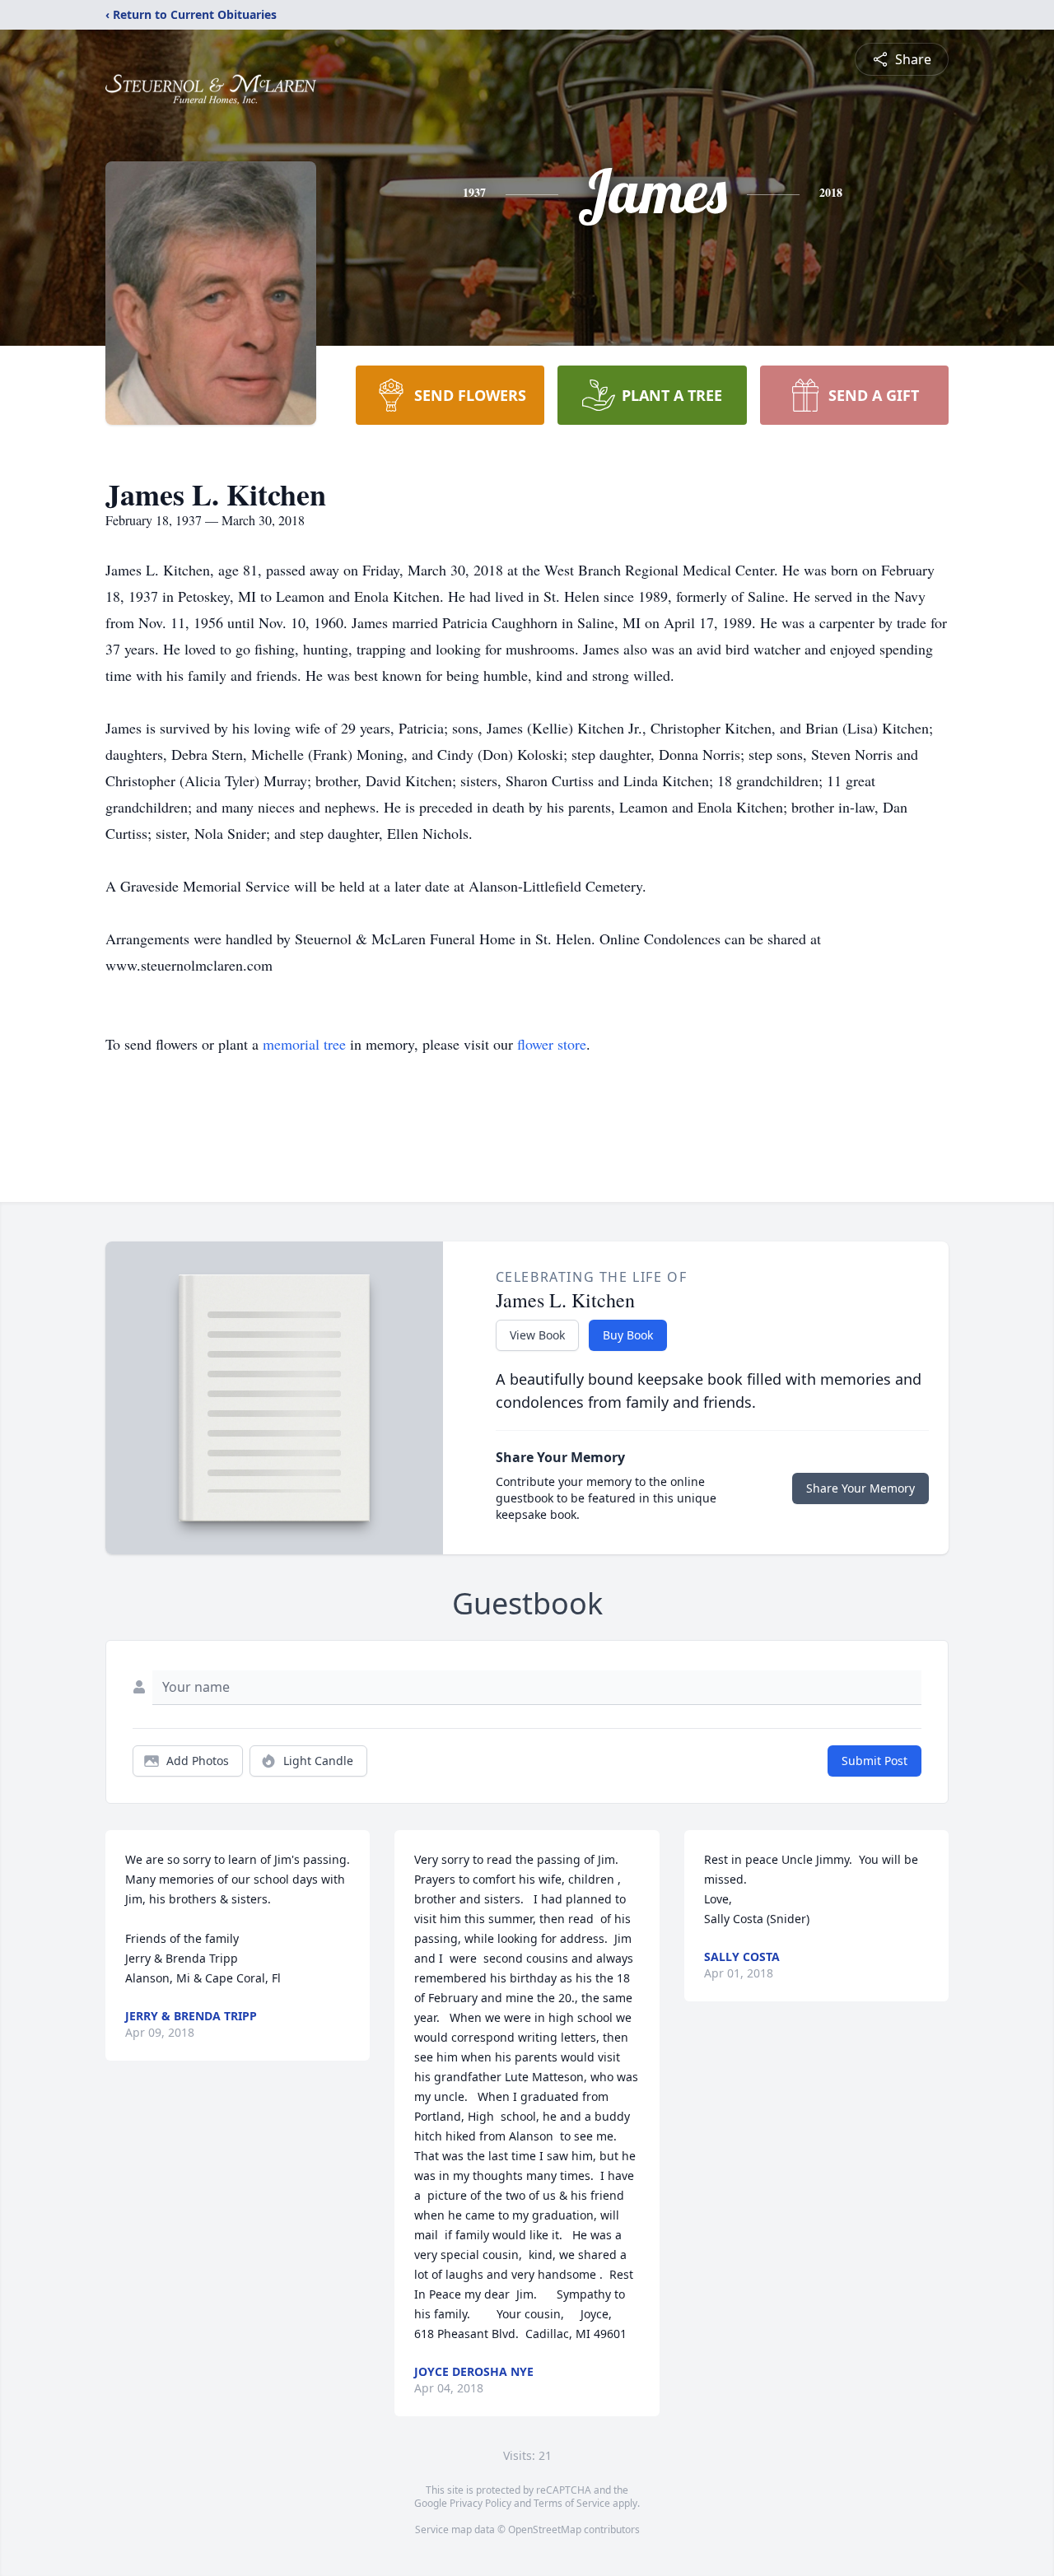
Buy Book (628, 1335)
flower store (552, 1044)
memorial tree (304, 1044)
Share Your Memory (860, 1488)
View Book (537, 1335)
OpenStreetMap (545, 2529)
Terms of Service (572, 2503)
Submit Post (874, 1761)
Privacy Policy (480, 2503)
